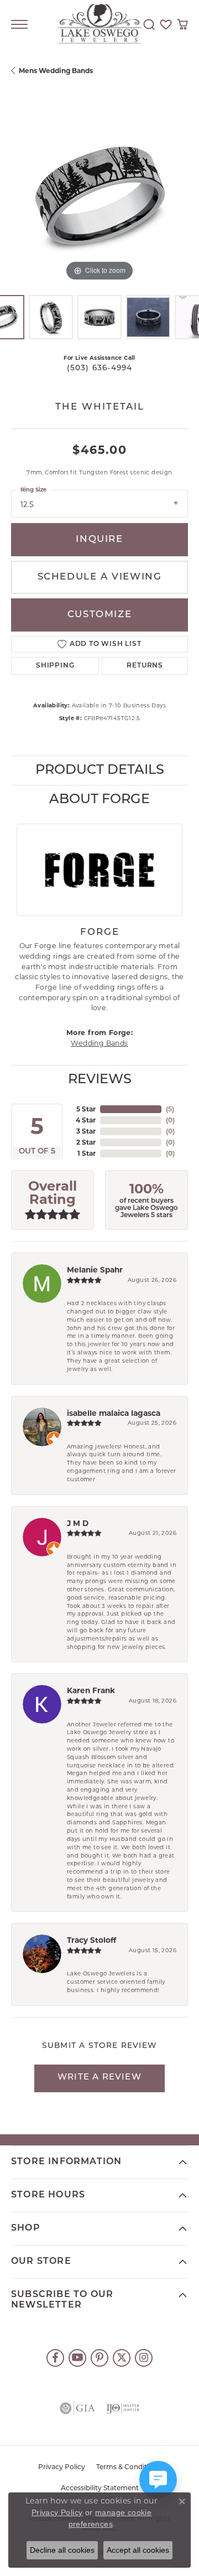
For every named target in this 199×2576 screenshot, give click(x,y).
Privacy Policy (62, 2468)
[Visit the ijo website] (123, 2408)
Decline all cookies (62, 2550)
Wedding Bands (99, 1043)
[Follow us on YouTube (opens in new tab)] (77, 2358)
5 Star (86, 1109)
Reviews (100, 1080)
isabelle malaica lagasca (114, 1413)
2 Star (86, 1142)
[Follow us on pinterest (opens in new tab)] (99, 2358)
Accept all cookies (138, 2550)
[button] (149, 24)
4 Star (86, 1120)
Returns (145, 666)
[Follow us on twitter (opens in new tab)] (122, 2358)
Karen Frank (91, 1690)
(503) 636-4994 (100, 368)
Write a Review (99, 2078)
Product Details (100, 770)
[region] (99, 195)
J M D (78, 1523)
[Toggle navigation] (19, 24)
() (170, 1109)
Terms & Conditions (129, 2468)
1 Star (87, 1153)
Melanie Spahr (95, 1270)
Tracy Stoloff (91, 1940)
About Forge (99, 800)
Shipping (55, 666)
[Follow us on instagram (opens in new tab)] (144, 2358)
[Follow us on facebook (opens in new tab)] (55, 2358)
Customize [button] (99, 615)
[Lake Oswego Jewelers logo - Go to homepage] (100, 25)
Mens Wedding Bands (56, 71)
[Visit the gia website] (77, 2408)
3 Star (86, 1131)
